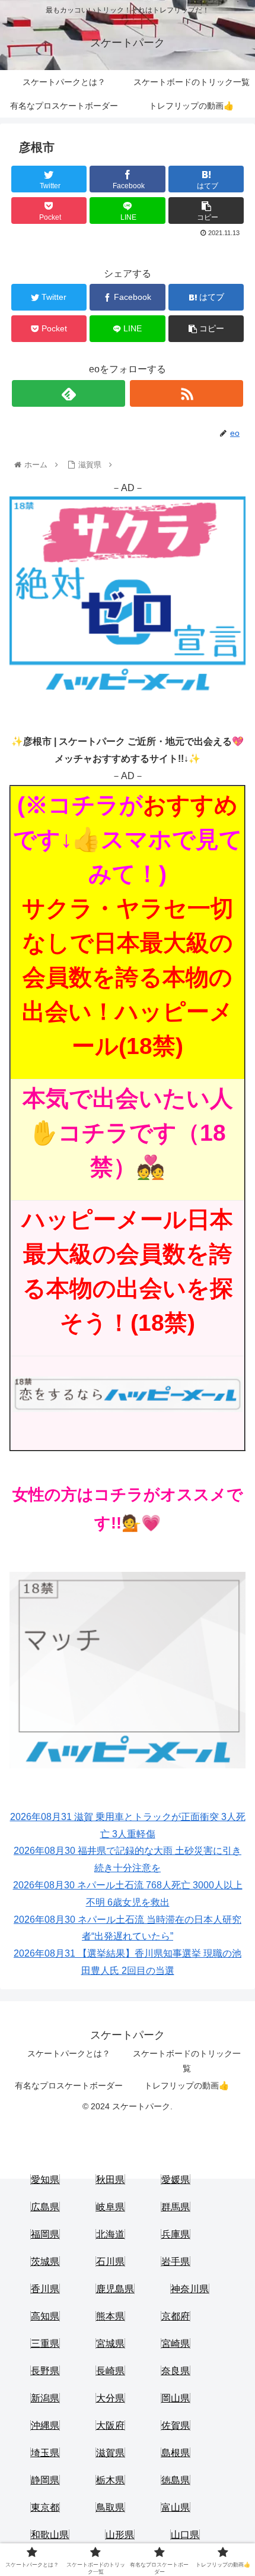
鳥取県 (110, 2507)
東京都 (45, 2507)
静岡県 (45, 2480)
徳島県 (176, 2480)
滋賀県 (110, 2453)
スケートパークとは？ (69, 2053)
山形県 (120, 2535)
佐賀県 (176, 2425)
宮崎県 (176, 2344)
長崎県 (110, 2371)
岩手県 (176, 2262)
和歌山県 (50, 2535)
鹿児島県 (115, 2289)
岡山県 (176, 2398)
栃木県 (110, 2480)
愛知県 (45, 2180)
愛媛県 (176, 2180)
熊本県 (110, 2316)
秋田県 (110, 2180)
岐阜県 (110, 2207)
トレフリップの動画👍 (187, 2086)
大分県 (110, 2398)
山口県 (185, 2535)
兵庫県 (176, 2234)
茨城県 (45, 2262)
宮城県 (110, 2344)
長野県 (45, 2371)
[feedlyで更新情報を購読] (68, 393)
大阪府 (110, 2425)
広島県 (45, 2207)
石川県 (110, 2262)
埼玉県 (45, 2453)
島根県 (176, 2453)
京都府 (176, 2316)
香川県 (45, 2289)
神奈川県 (190, 2289)
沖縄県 (45, 2425)
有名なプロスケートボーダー (69, 2086)
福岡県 (45, 2234)
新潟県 (45, 2398)
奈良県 (176, 2371)
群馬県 (176, 2207)
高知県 (45, 2316)
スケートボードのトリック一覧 (187, 2061)
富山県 (176, 2507)
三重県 (45, 2344)
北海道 (110, 2234)
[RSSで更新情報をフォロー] (187, 393)
